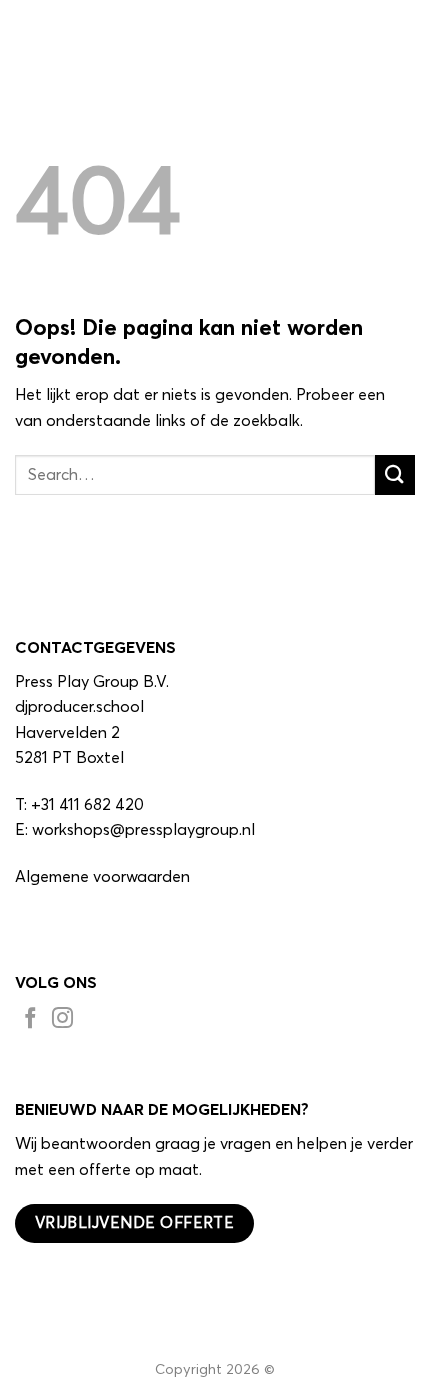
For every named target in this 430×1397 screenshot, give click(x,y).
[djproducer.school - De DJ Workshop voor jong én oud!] (115, 35)
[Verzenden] (395, 474)
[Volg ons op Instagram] (62, 1021)
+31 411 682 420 (87, 805)
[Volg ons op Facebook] (30, 1021)
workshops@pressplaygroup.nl (143, 830)
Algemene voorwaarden (102, 877)
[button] (403, 34)
